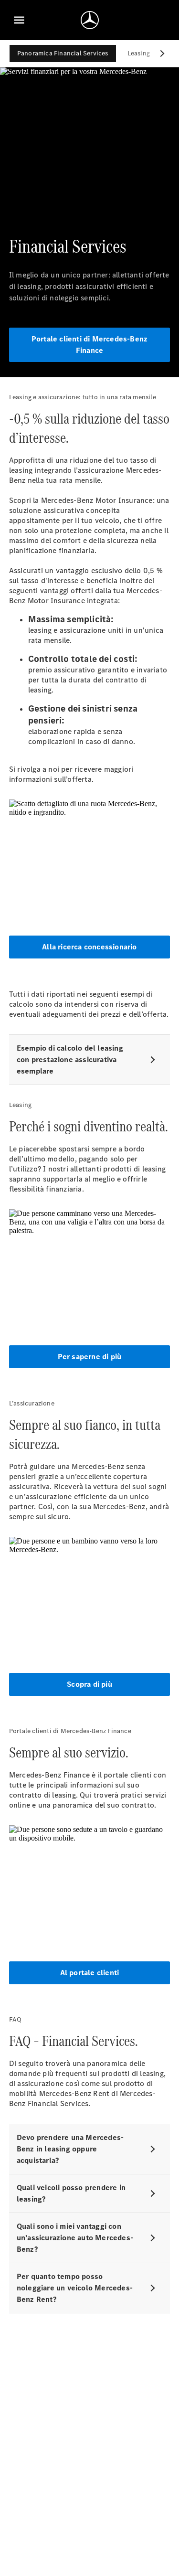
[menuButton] (19, 20)
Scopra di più (89, 1684)
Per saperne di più (90, 1357)
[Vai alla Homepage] (90, 20)
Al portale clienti (90, 1973)
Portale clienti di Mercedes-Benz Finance (89, 345)
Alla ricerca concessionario (89, 947)
